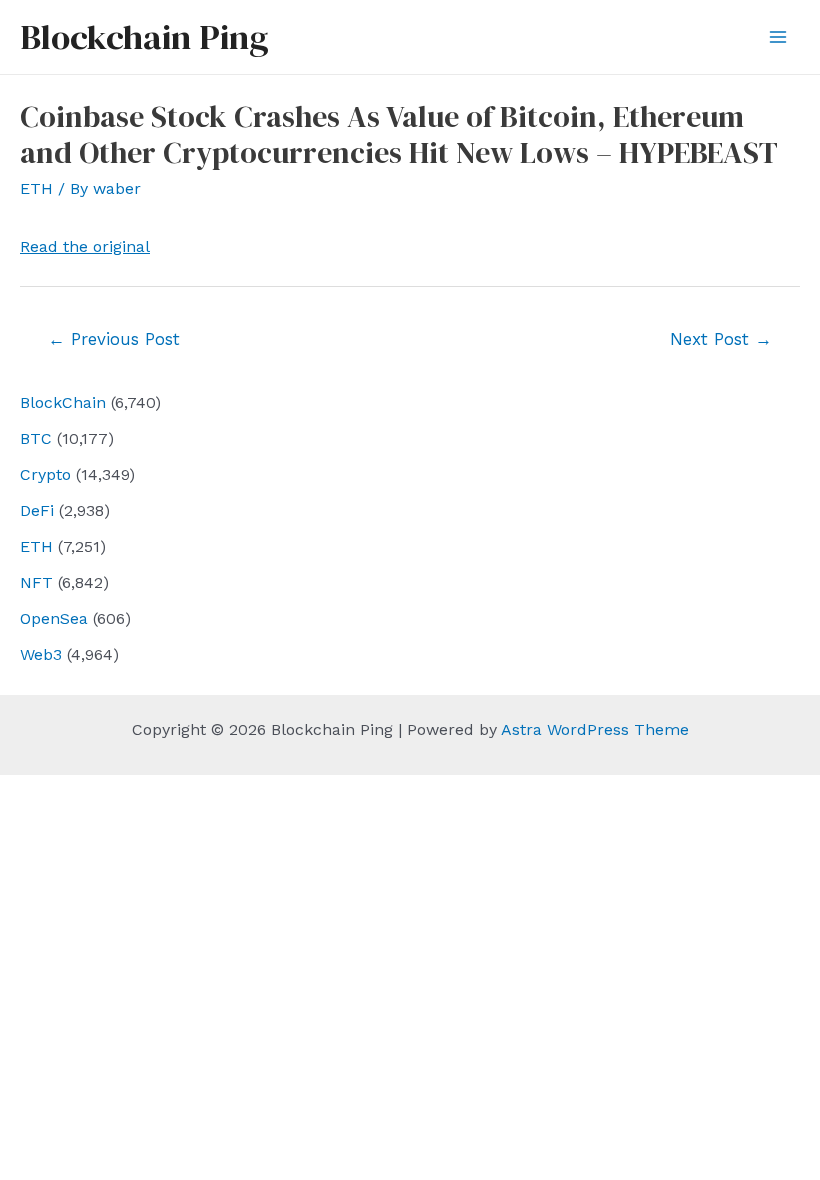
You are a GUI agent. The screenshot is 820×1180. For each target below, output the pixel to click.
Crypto (45, 474)
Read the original (85, 246)
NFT (36, 582)
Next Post (721, 339)
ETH (36, 546)
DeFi (37, 510)
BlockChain (63, 402)
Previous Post (114, 339)
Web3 (41, 654)
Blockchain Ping (144, 37)
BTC (36, 438)
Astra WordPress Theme (595, 729)
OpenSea (54, 618)
